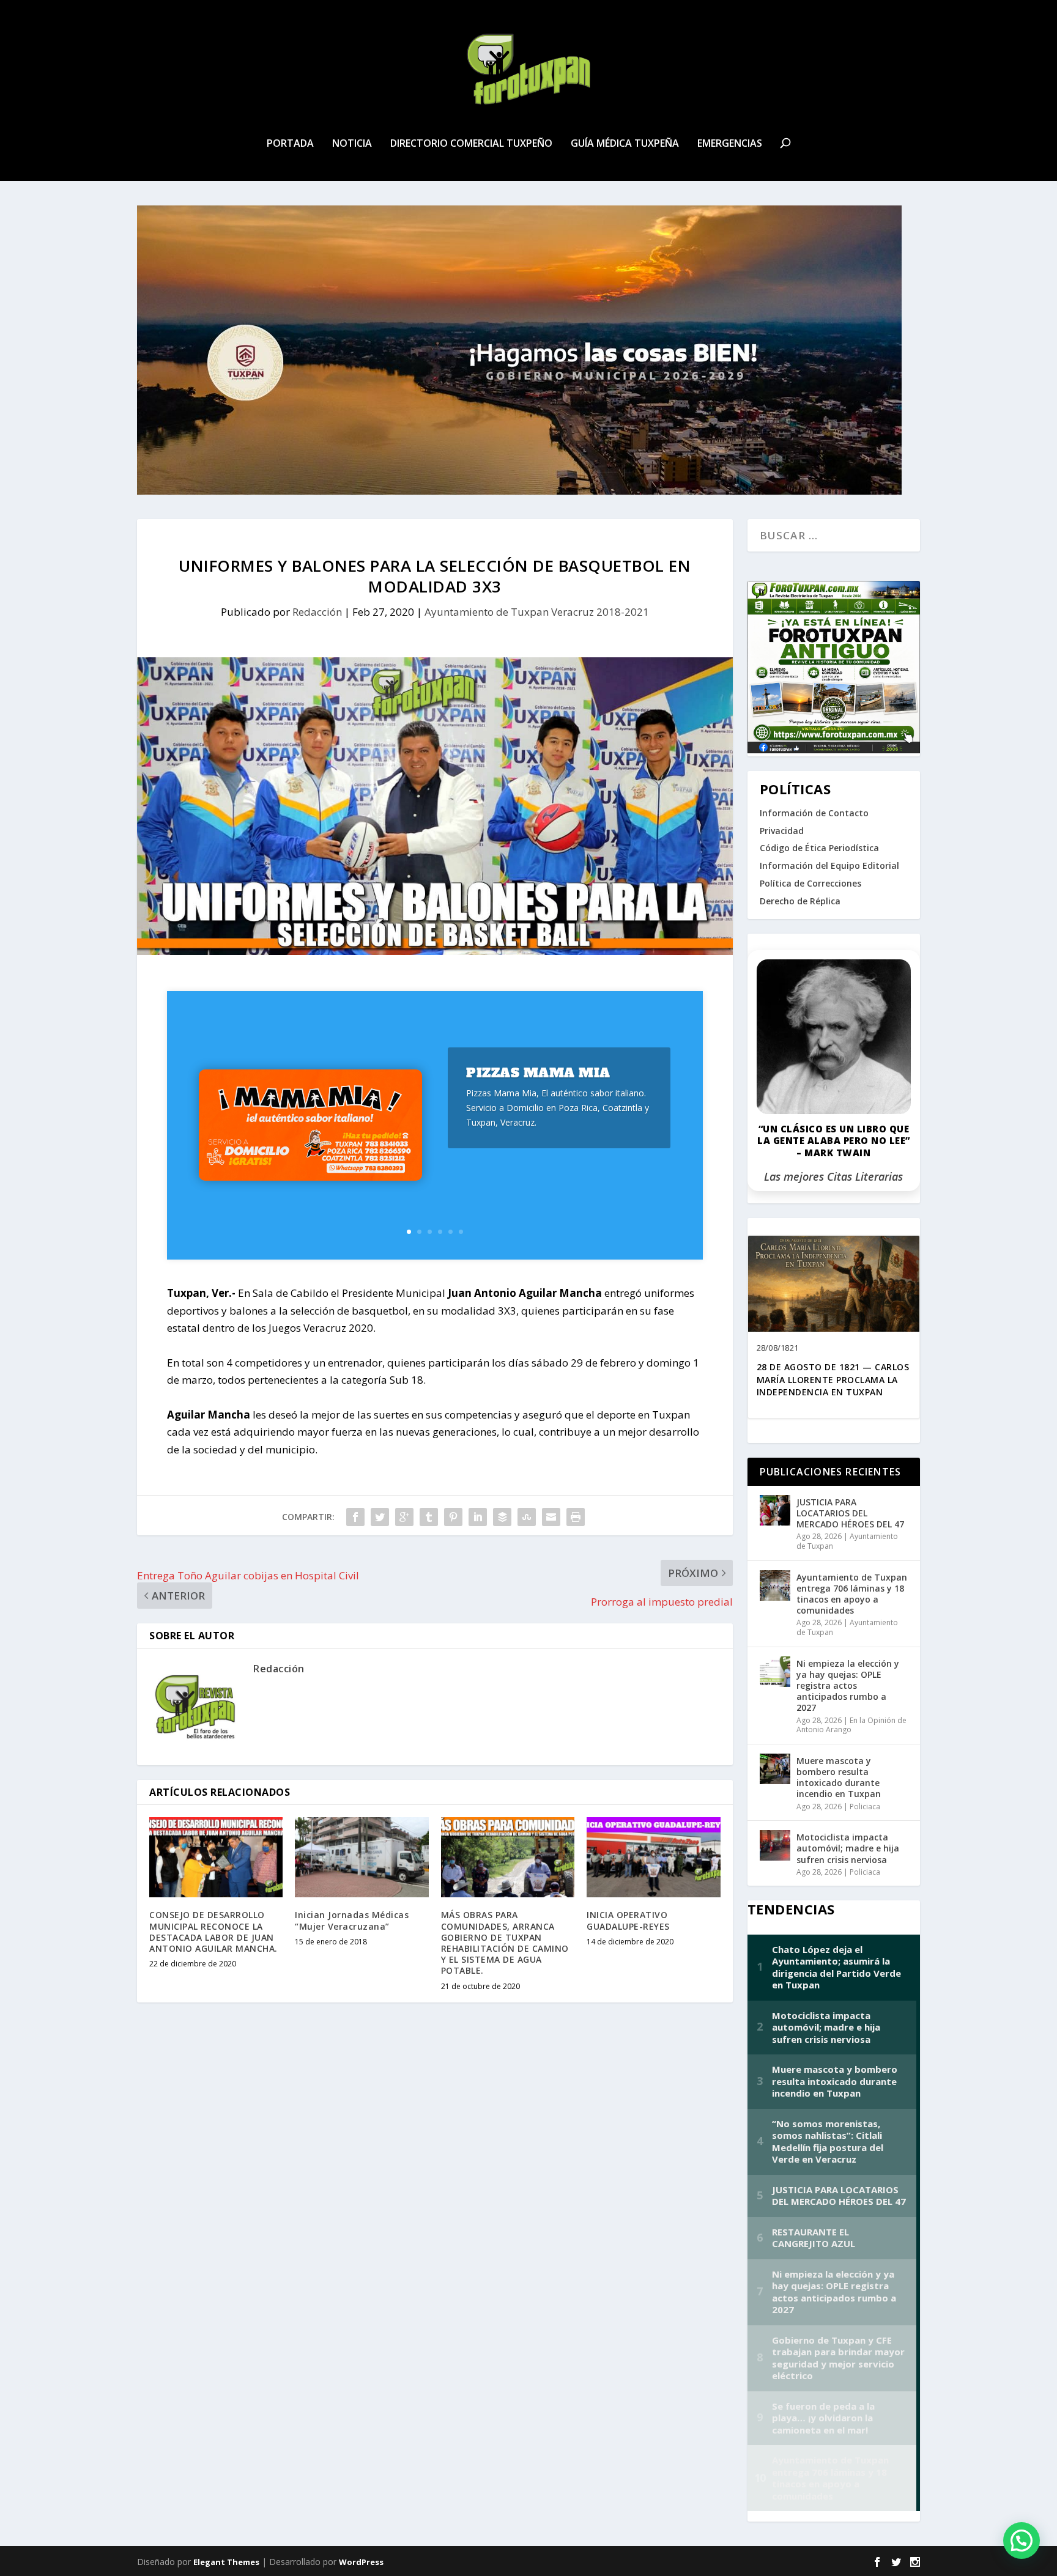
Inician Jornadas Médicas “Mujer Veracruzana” (352, 1920)
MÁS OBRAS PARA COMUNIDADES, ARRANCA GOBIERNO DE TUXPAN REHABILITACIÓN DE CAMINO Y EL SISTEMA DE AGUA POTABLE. (505, 1943)
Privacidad (782, 831)
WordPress (361, 2562)
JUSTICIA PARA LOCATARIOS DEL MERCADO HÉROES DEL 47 (850, 1513)
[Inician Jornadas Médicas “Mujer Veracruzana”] (362, 1857)
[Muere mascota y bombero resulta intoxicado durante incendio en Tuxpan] (775, 1769)
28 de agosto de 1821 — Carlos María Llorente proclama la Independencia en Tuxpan (833, 1380)
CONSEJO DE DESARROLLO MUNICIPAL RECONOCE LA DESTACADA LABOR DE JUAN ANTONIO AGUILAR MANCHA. (213, 1932)
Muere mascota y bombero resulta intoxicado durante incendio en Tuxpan (839, 1777)
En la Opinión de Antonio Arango (851, 1725)
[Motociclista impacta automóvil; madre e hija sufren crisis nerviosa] (775, 1845)
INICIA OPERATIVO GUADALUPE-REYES (628, 1920)
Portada (290, 144)
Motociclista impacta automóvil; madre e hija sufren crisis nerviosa (848, 1848)
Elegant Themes (226, 2562)
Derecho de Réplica (800, 901)
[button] (1022, 2541)
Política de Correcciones (810, 883)
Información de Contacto (814, 813)
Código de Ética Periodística (819, 848)
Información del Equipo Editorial (829, 865)
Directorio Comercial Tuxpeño (471, 144)
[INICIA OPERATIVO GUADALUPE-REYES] (653, 1857)
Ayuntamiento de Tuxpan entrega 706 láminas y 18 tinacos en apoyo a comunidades (852, 1594)
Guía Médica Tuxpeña (625, 144)
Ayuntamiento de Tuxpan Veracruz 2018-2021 (537, 612)
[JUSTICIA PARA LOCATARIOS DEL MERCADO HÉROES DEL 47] (775, 1510)
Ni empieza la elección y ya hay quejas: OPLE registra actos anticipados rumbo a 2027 (848, 1686)
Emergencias (730, 144)
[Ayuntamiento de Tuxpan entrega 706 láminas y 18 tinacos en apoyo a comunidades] (775, 1585)
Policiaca (865, 1807)
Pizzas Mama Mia (538, 1073)
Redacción (317, 612)
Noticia (352, 144)
